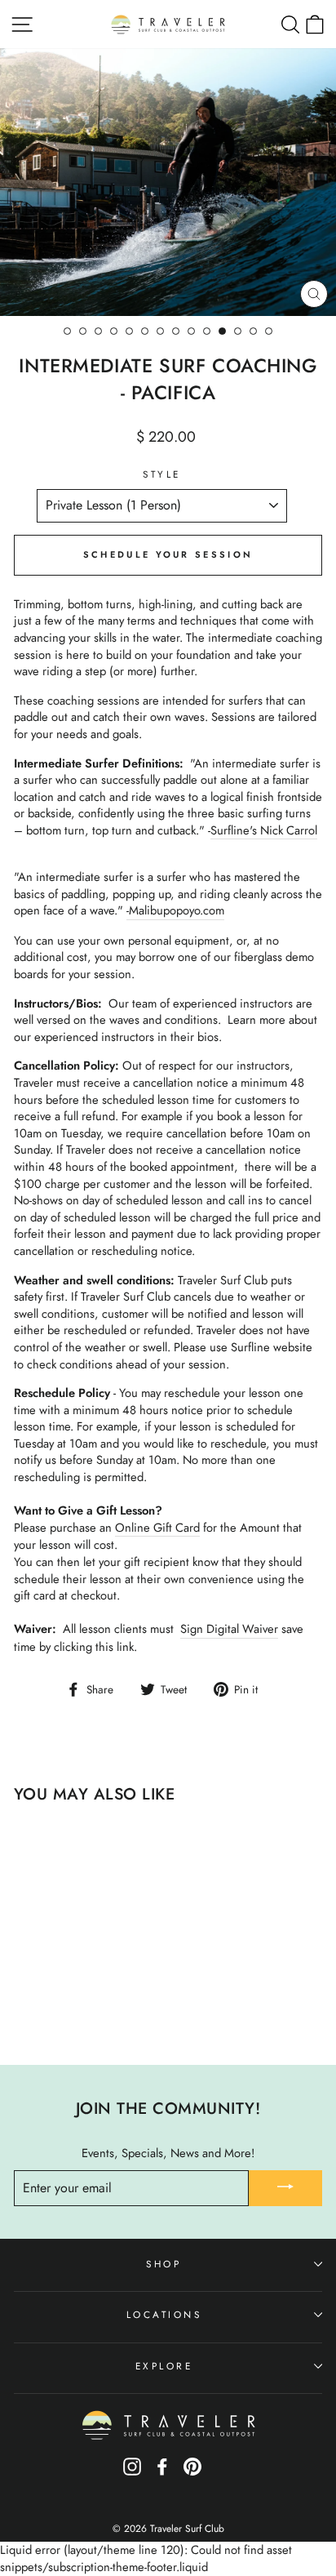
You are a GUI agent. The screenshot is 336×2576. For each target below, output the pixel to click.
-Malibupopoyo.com (175, 911)
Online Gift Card (157, 1528)
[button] (168, 1356)
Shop (164, 2264)
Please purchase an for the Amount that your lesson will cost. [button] (158, 1537)
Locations (164, 2314)
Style (162, 474)
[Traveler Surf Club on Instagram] (132, 2472)
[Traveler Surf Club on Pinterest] (192, 2472)
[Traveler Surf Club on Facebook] (162, 2472)
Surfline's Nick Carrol (264, 831)
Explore (164, 2366)
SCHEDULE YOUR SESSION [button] (168, 554)
